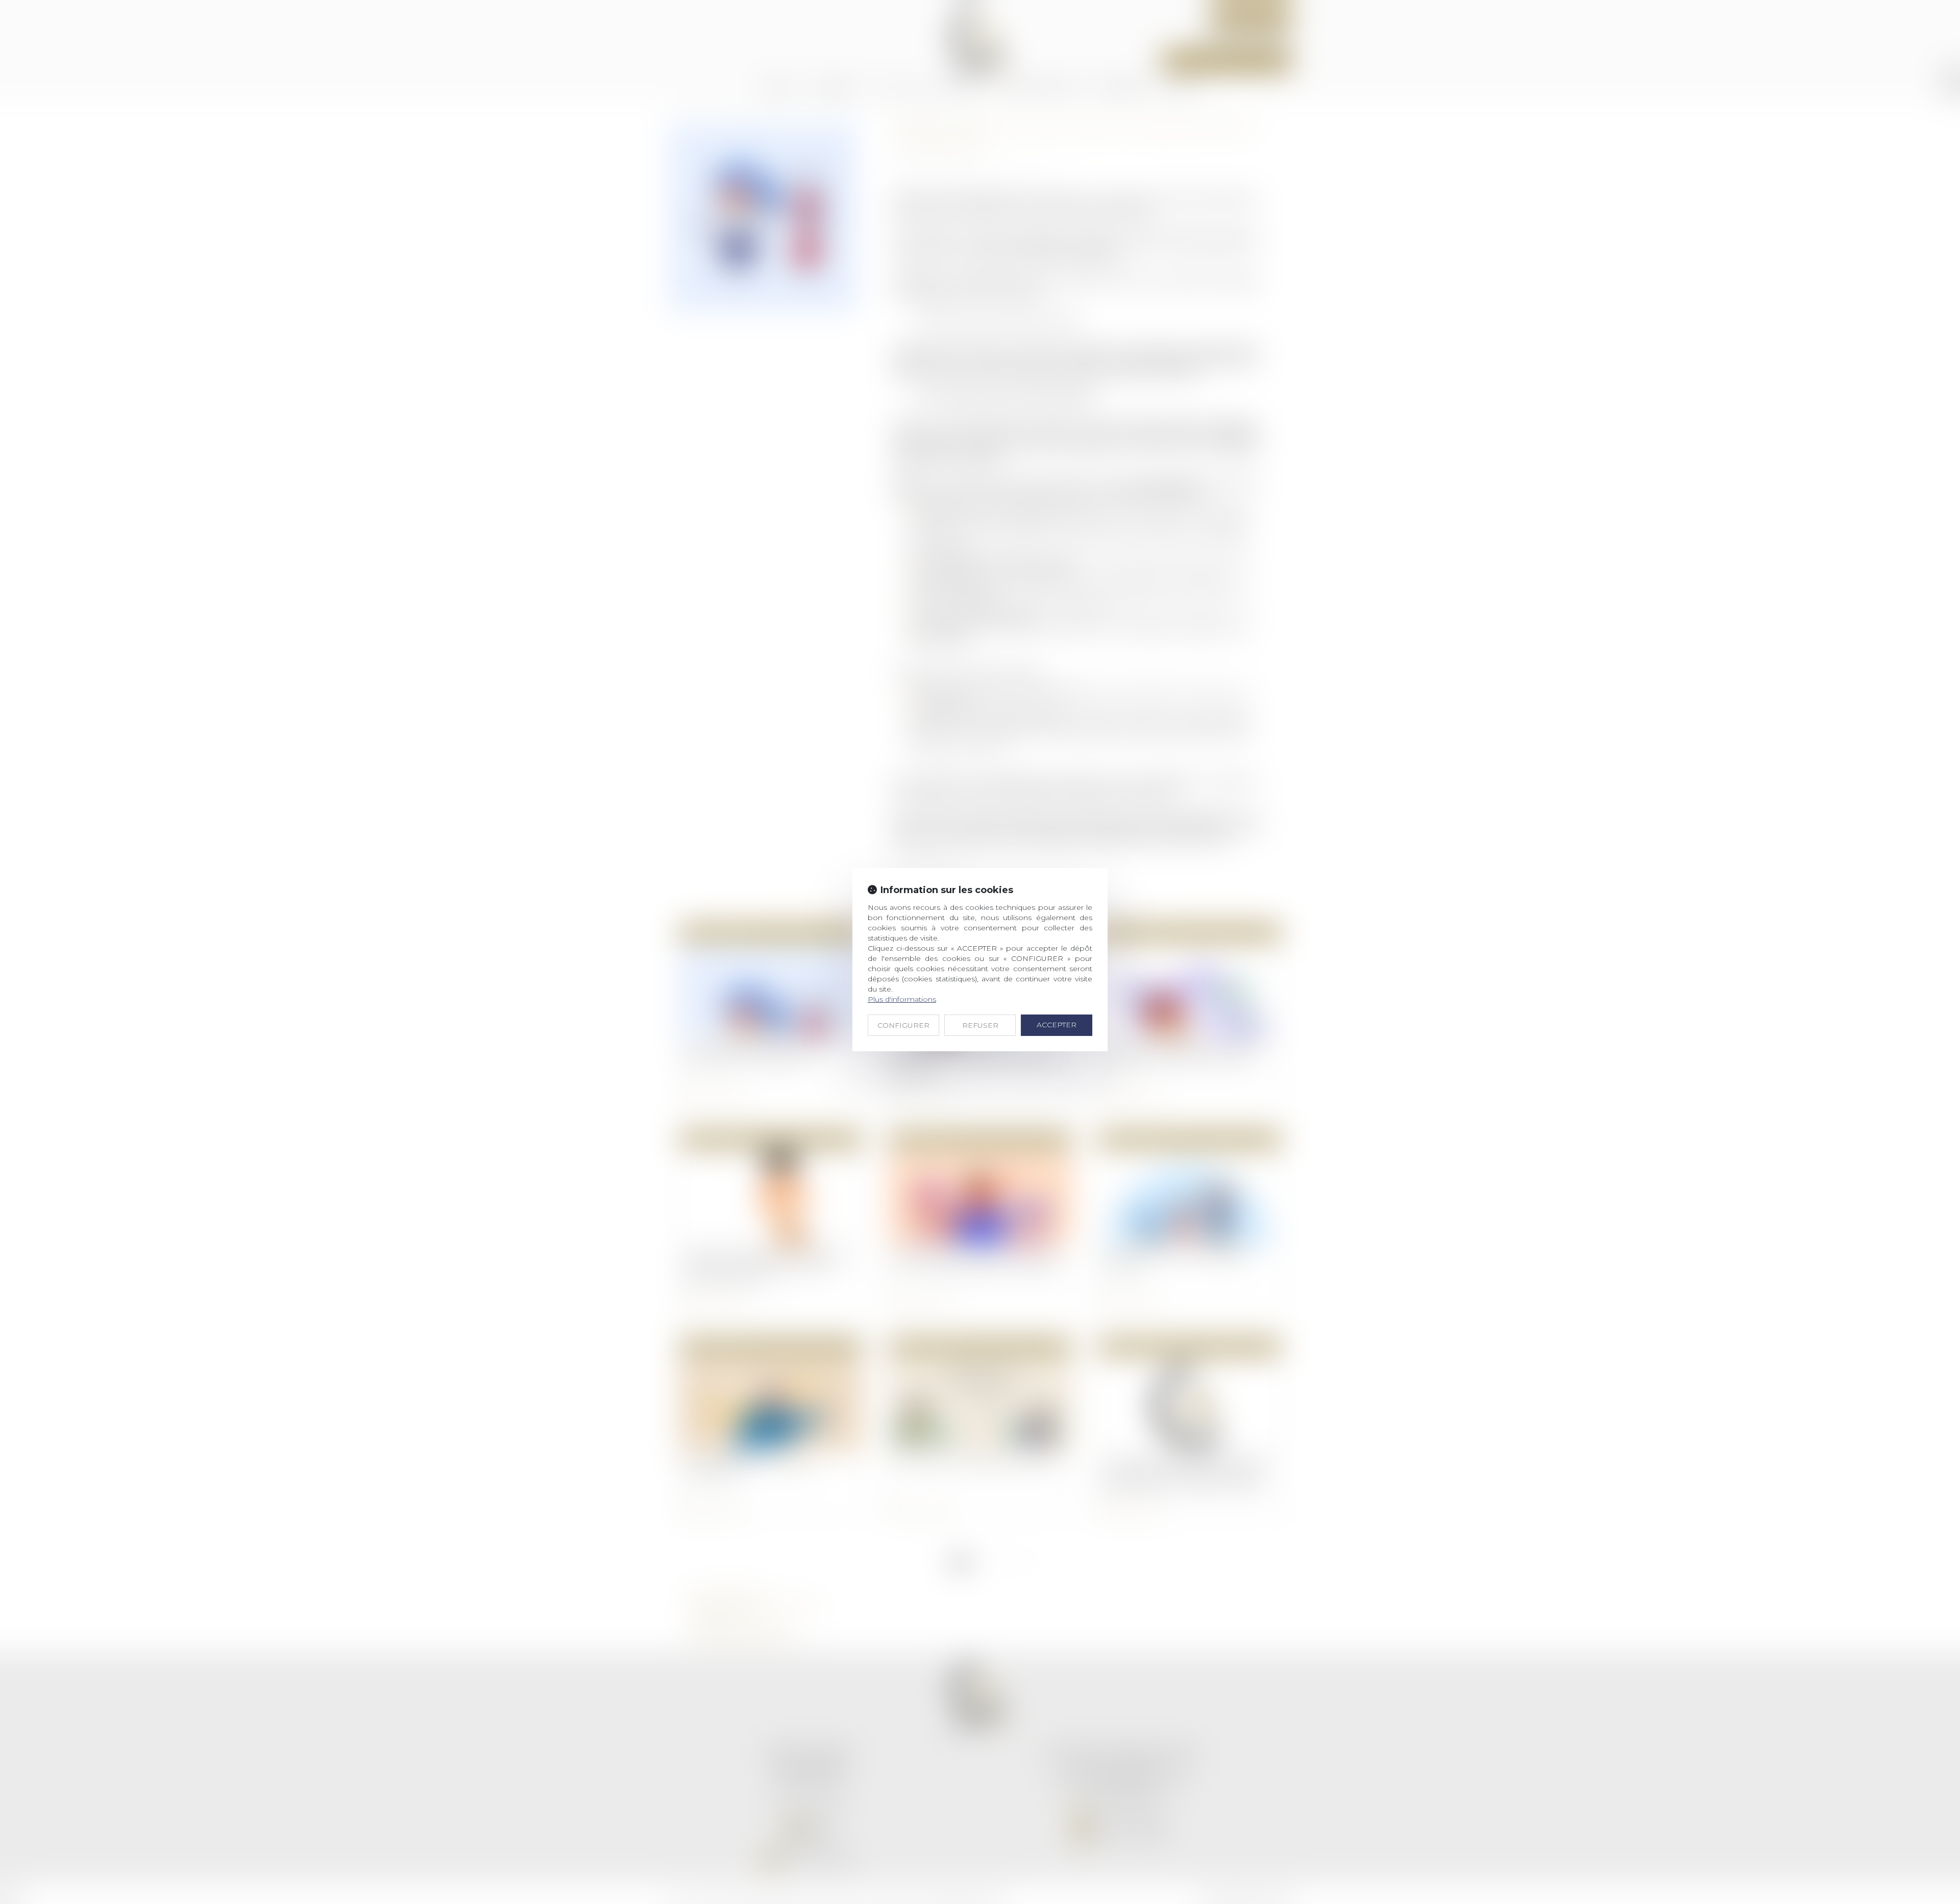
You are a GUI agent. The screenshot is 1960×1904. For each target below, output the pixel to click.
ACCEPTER (1057, 1025)
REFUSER (980, 1025)
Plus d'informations (902, 999)
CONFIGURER (903, 1025)
